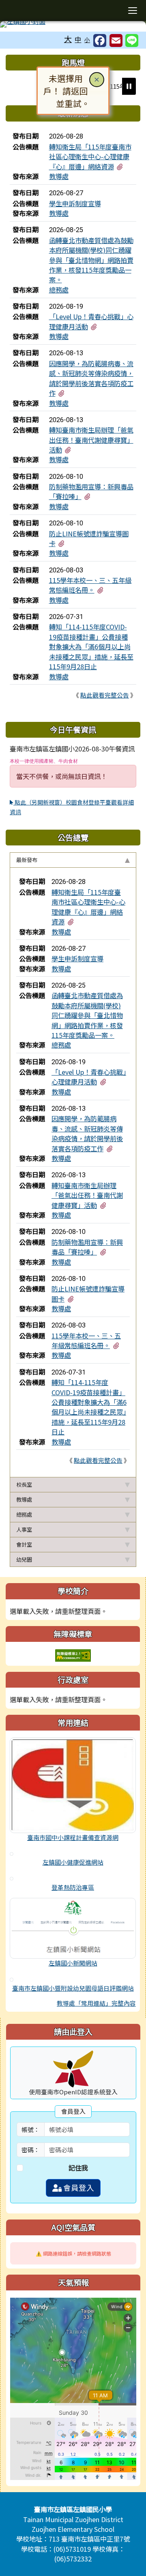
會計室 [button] (24, 1544)
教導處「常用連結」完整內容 (96, 2003)
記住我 (78, 2168)
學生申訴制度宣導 (75, 203)
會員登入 (78, 2188)
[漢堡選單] (132, 11)
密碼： (31, 2150)
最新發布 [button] (27, 860)
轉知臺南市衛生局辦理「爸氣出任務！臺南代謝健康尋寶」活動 (91, 440)
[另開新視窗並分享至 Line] (132, 41)
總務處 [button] (24, 1514)
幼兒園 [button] (24, 1559)
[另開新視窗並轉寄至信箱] (116, 41)
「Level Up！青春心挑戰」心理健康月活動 (89, 1077)
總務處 (59, 290)
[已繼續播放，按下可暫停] (129, 86)
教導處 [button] (24, 1499)
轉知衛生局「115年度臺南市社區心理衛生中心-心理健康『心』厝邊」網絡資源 (90, 157)
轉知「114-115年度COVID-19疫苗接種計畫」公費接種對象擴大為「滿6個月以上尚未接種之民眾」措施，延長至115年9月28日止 (91, 647)
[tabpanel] (73, 1172)
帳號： (31, 2129)
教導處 (59, 176)
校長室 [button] (24, 1484)
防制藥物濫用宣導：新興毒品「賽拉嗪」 (87, 1247)
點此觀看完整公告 (105, 695)
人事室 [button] (24, 1529)
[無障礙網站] (73, 1654)
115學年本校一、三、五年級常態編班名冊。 (90, 585)
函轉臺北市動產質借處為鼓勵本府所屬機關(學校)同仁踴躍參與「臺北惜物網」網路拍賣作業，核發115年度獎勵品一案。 (91, 260)
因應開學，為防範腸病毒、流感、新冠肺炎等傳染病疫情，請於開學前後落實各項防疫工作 (91, 378)
